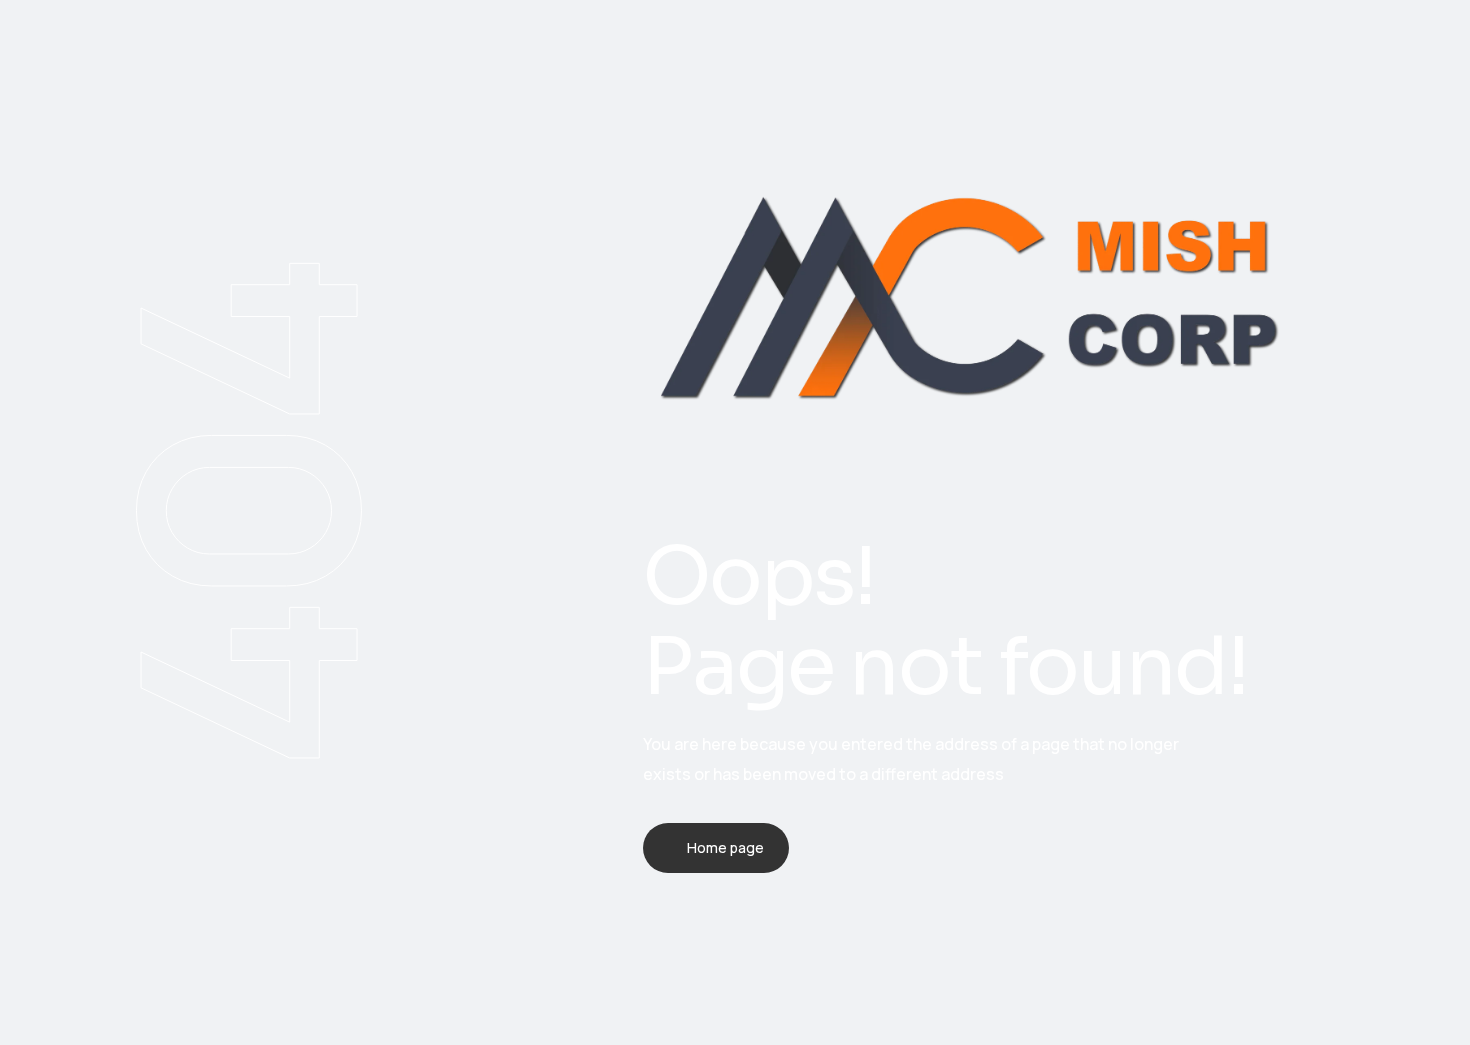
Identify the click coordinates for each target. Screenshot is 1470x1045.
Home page (725, 847)
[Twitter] (701, 940)
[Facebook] (649, 940)
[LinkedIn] (753, 940)
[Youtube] (805, 940)
